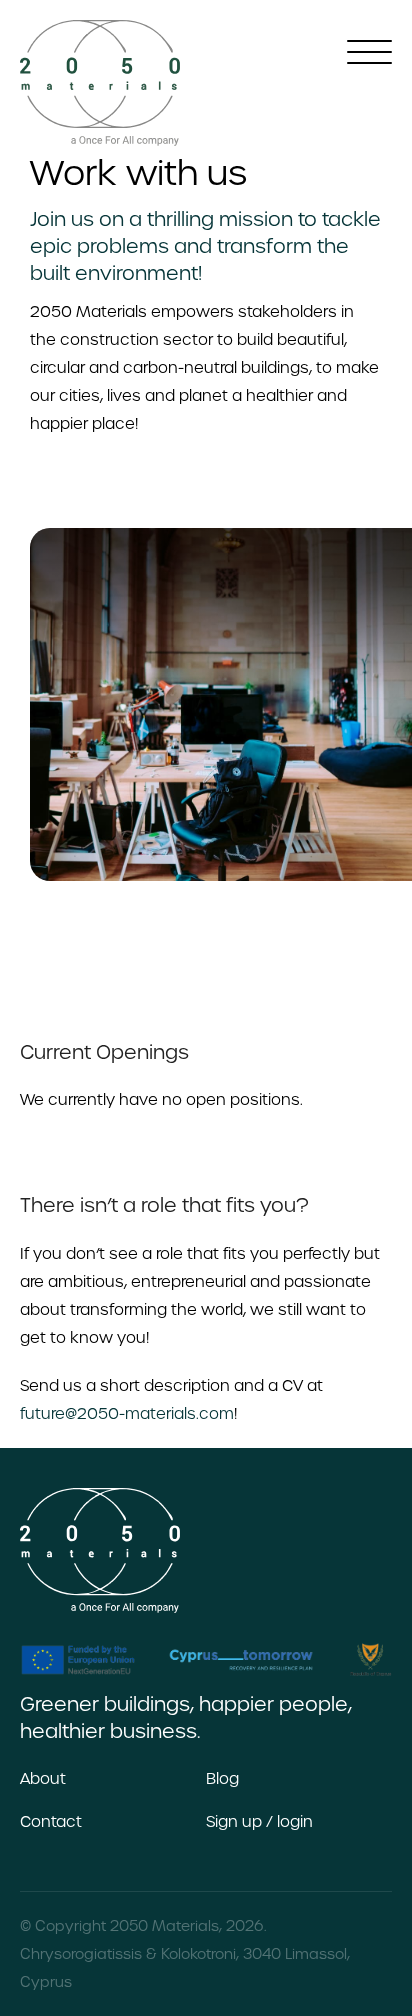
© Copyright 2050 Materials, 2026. (143, 1926)
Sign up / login (259, 1821)
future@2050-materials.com (127, 1413)
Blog (222, 1778)
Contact (51, 1821)
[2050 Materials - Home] (100, 83)
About (43, 1778)
